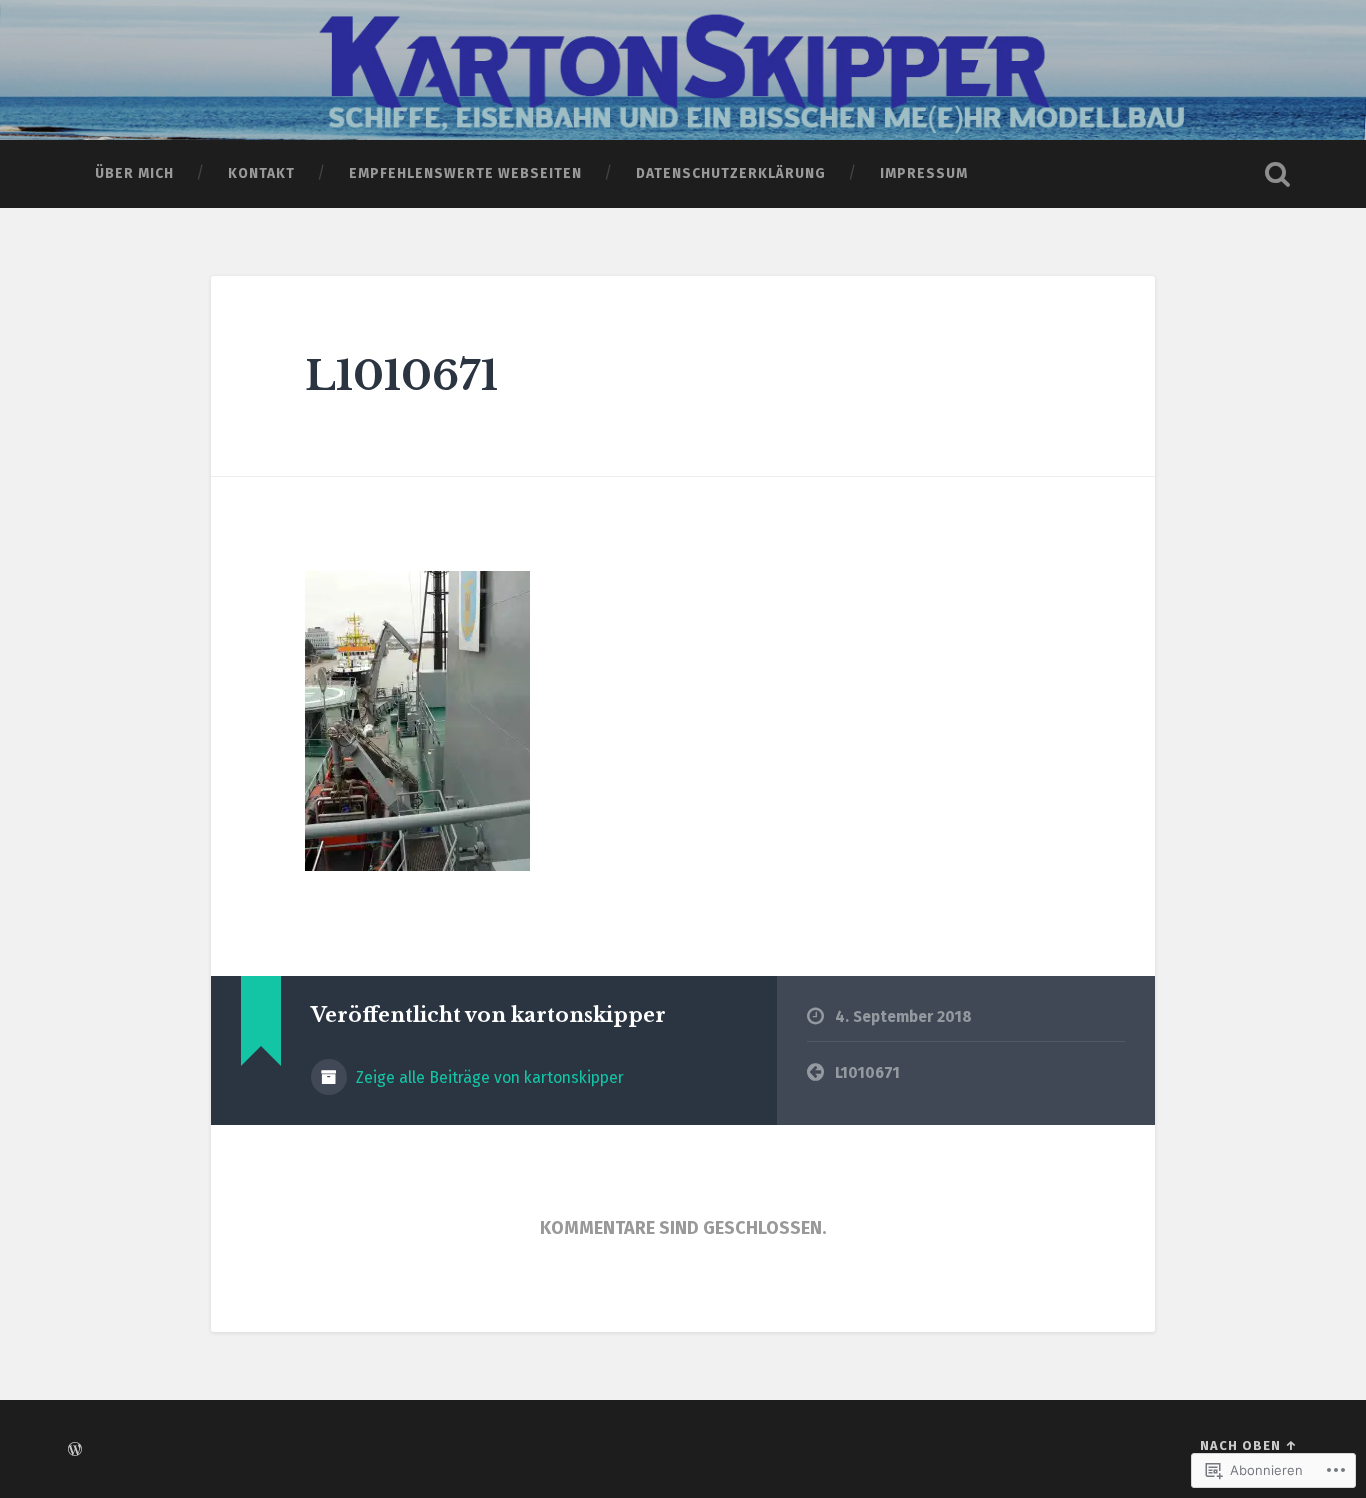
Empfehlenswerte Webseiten (465, 173)
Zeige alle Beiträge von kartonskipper (488, 1077)
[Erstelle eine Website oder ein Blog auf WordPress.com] (75, 1450)
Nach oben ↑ (1249, 1445)
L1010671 (401, 376)
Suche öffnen (1278, 174)
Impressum (924, 173)
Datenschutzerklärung (731, 173)
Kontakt (261, 173)
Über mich (134, 173)
